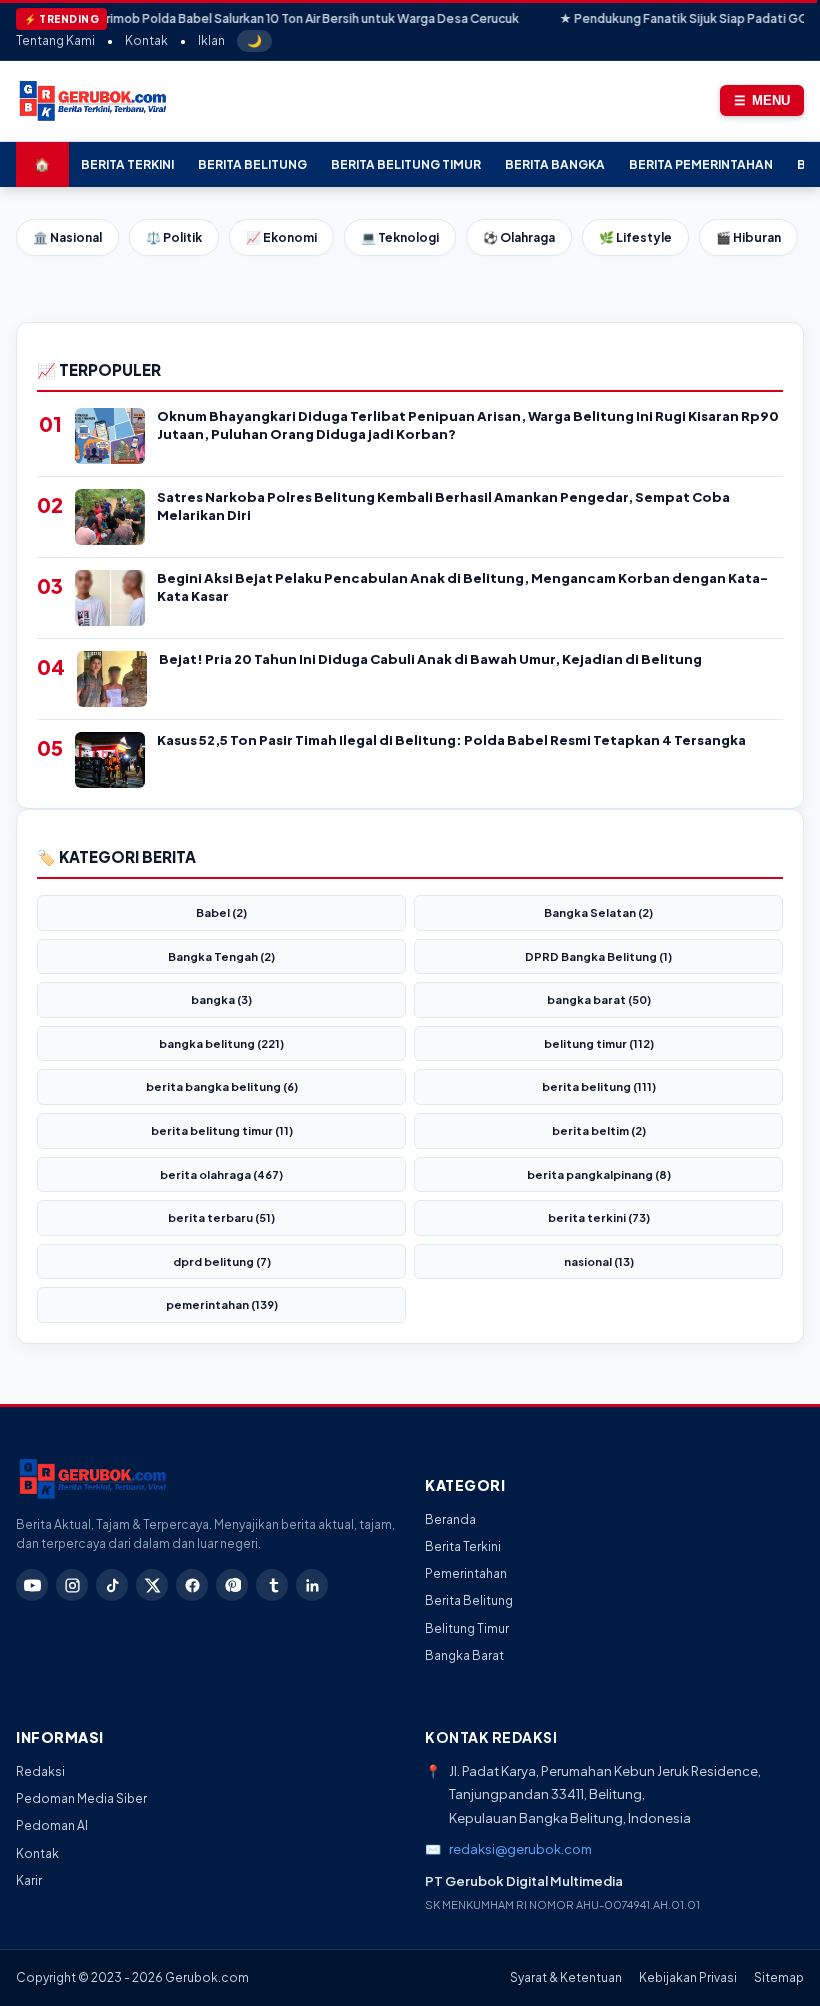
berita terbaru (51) (221, 1217)
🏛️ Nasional (67, 237)
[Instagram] (72, 1585)
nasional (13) (599, 1261)
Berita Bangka (555, 164)
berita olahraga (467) (221, 1174)
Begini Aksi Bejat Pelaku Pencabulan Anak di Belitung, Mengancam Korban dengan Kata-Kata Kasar (462, 587)
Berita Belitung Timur (406, 164)
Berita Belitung (252, 164)
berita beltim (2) (599, 1130)
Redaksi (40, 1771)
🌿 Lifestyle (635, 237)
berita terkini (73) (599, 1217)
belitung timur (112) (599, 1043)
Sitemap (779, 1977)
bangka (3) (221, 999)
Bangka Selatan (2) (598, 912)
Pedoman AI (52, 1825)
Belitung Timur (467, 1628)
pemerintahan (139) (222, 1304)
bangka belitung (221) (221, 1043)
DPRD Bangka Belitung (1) (598, 956)
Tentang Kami (55, 40)
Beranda (450, 1519)
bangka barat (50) (599, 999)
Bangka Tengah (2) (221, 956)
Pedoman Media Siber (81, 1798)
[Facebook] (192, 1585)
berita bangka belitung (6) (222, 1086)
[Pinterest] (232, 1585)
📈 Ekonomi (281, 237)
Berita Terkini (127, 164)
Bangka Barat (464, 1655)
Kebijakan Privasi (688, 1977)
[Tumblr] (272, 1585)
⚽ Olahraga (519, 237)
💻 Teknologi (400, 237)
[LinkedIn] (312, 1585)
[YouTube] (32, 1585)
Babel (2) (221, 912)
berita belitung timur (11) (222, 1130)
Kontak (146, 40)
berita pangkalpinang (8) (599, 1174)
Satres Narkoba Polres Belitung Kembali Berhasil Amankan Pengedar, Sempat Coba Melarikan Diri (443, 506)
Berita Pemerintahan (701, 164)
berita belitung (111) (599, 1086)
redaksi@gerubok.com (520, 1849)
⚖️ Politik (174, 237)
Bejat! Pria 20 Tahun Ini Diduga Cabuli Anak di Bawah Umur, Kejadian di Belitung (430, 659)
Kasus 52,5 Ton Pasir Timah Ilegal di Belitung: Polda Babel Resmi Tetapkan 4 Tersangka (451, 740)
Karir (29, 1880)
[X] (152, 1585)
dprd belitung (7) (222, 1261)
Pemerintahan (466, 1573)
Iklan (211, 40)
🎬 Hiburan (748, 237)
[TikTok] (112, 1585)
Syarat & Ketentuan (566, 1977)
